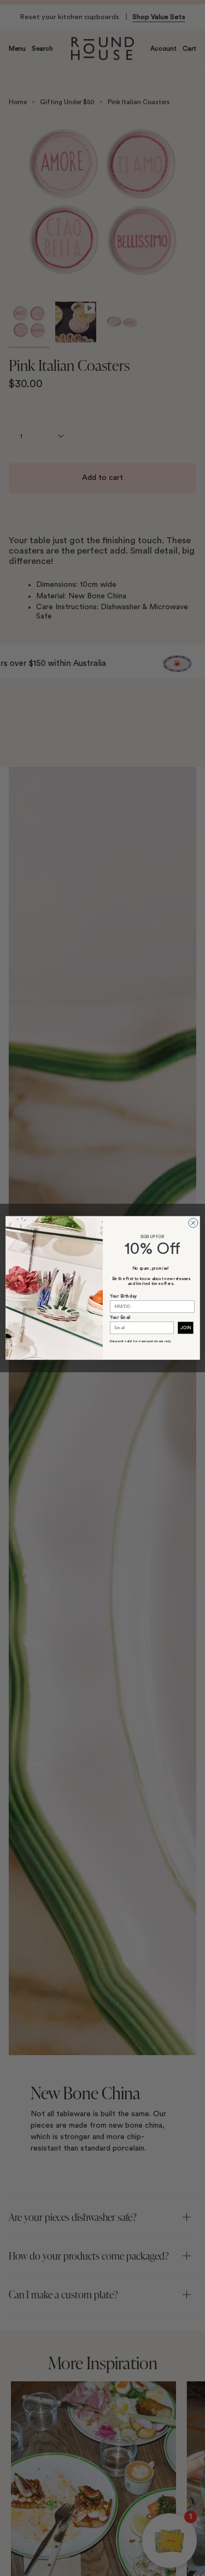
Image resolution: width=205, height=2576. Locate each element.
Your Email (120, 1318)
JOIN (186, 1328)
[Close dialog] (193, 1223)
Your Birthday (123, 1296)
